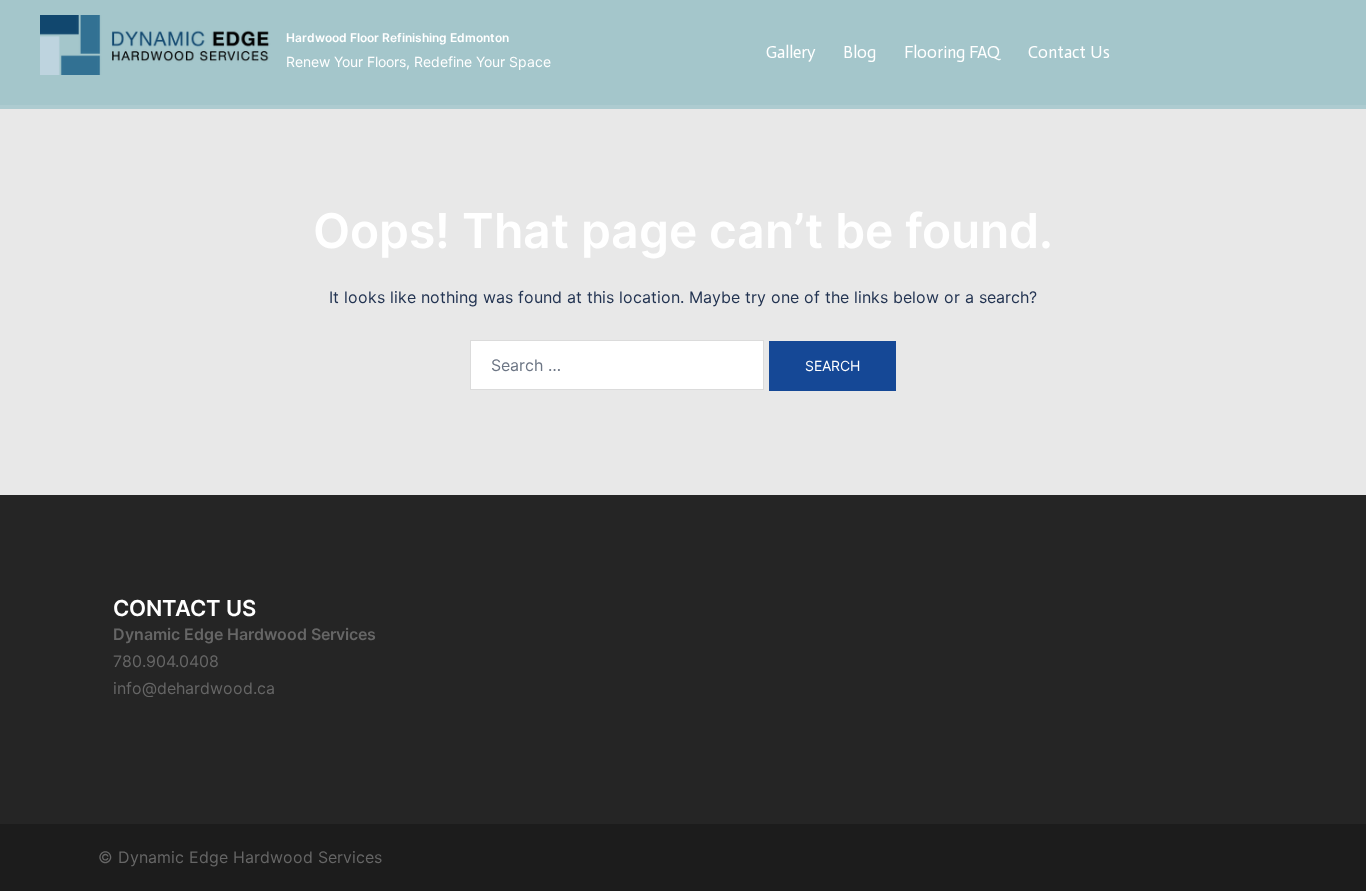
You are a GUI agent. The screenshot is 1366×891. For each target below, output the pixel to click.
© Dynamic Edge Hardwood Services (240, 857)
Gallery (790, 52)
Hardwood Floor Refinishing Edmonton (397, 37)
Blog (859, 52)
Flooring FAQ (952, 52)
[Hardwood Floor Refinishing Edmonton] (155, 52)
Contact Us (1069, 52)
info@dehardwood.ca (194, 688)
